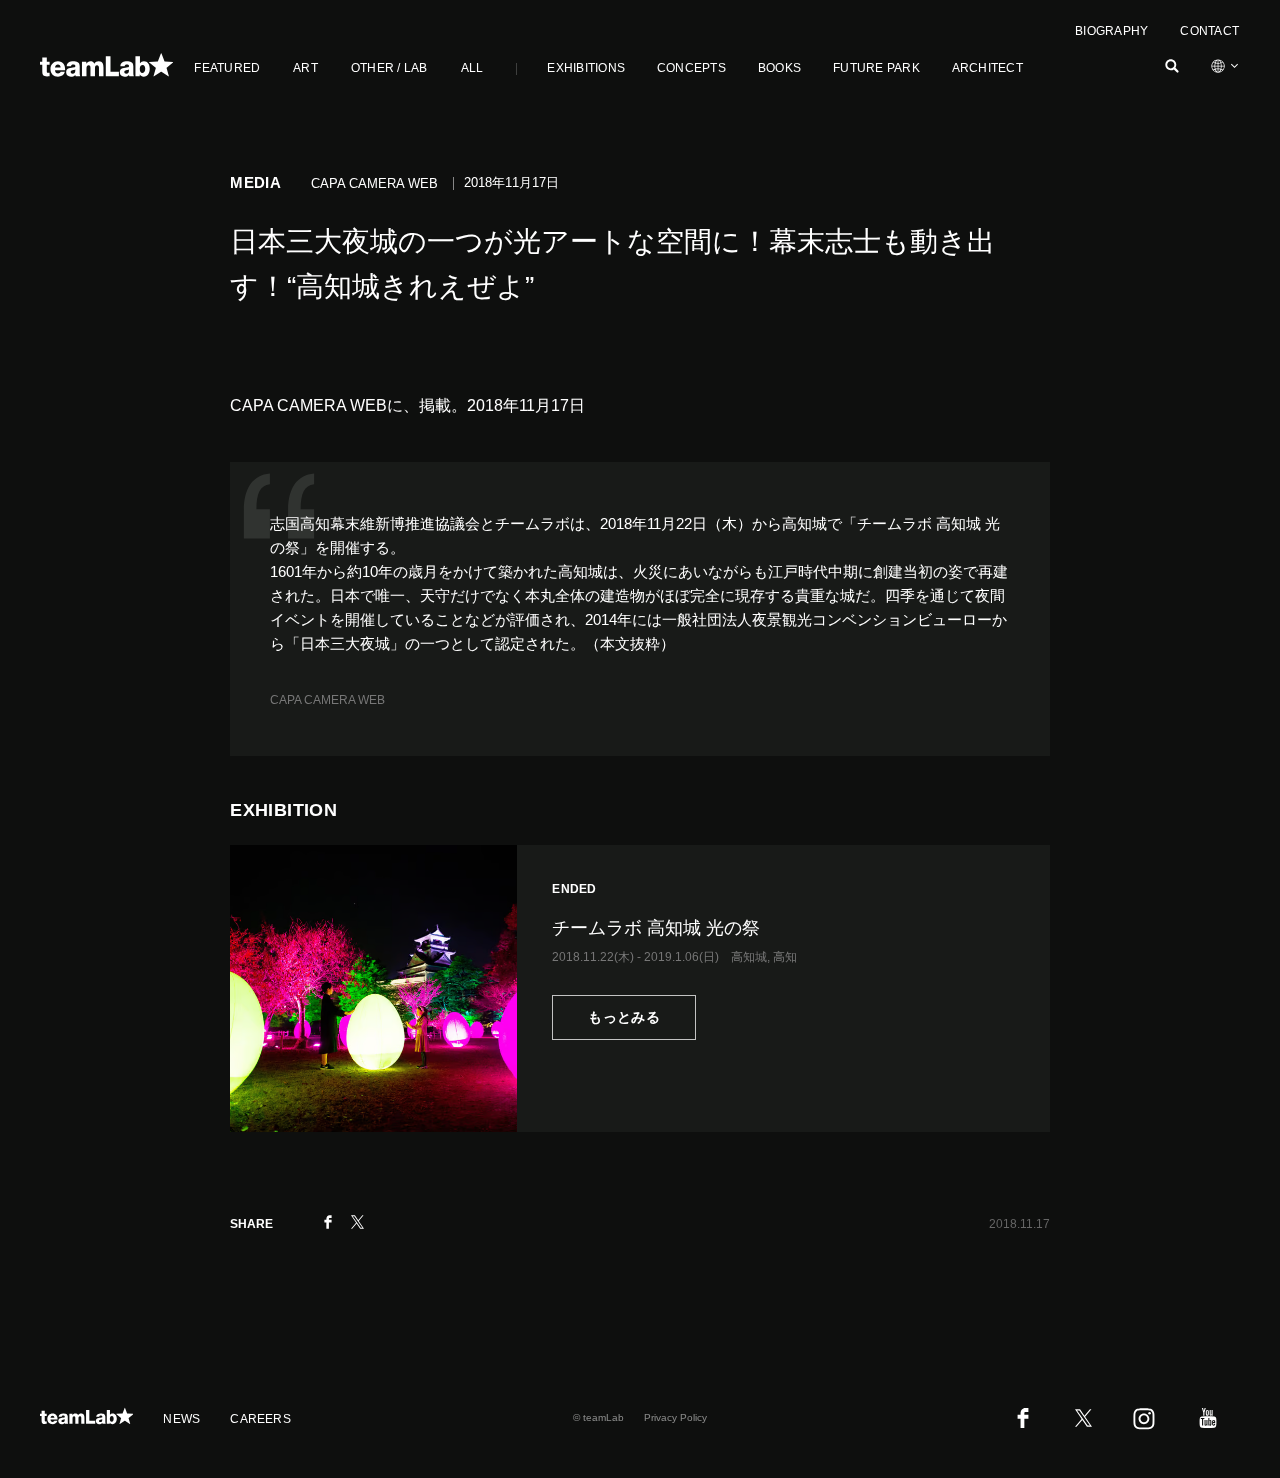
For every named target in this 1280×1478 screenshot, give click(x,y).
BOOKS (779, 68)
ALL (472, 68)
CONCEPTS (691, 68)
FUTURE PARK (876, 68)
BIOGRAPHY (1111, 31)
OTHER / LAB (389, 68)
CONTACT (1209, 31)
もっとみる (623, 1017)
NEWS (181, 1419)
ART (305, 68)
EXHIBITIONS (586, 68)
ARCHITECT (987, 68)
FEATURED (227, 68)
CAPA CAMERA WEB (327, 700)
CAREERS (260, 1419)
